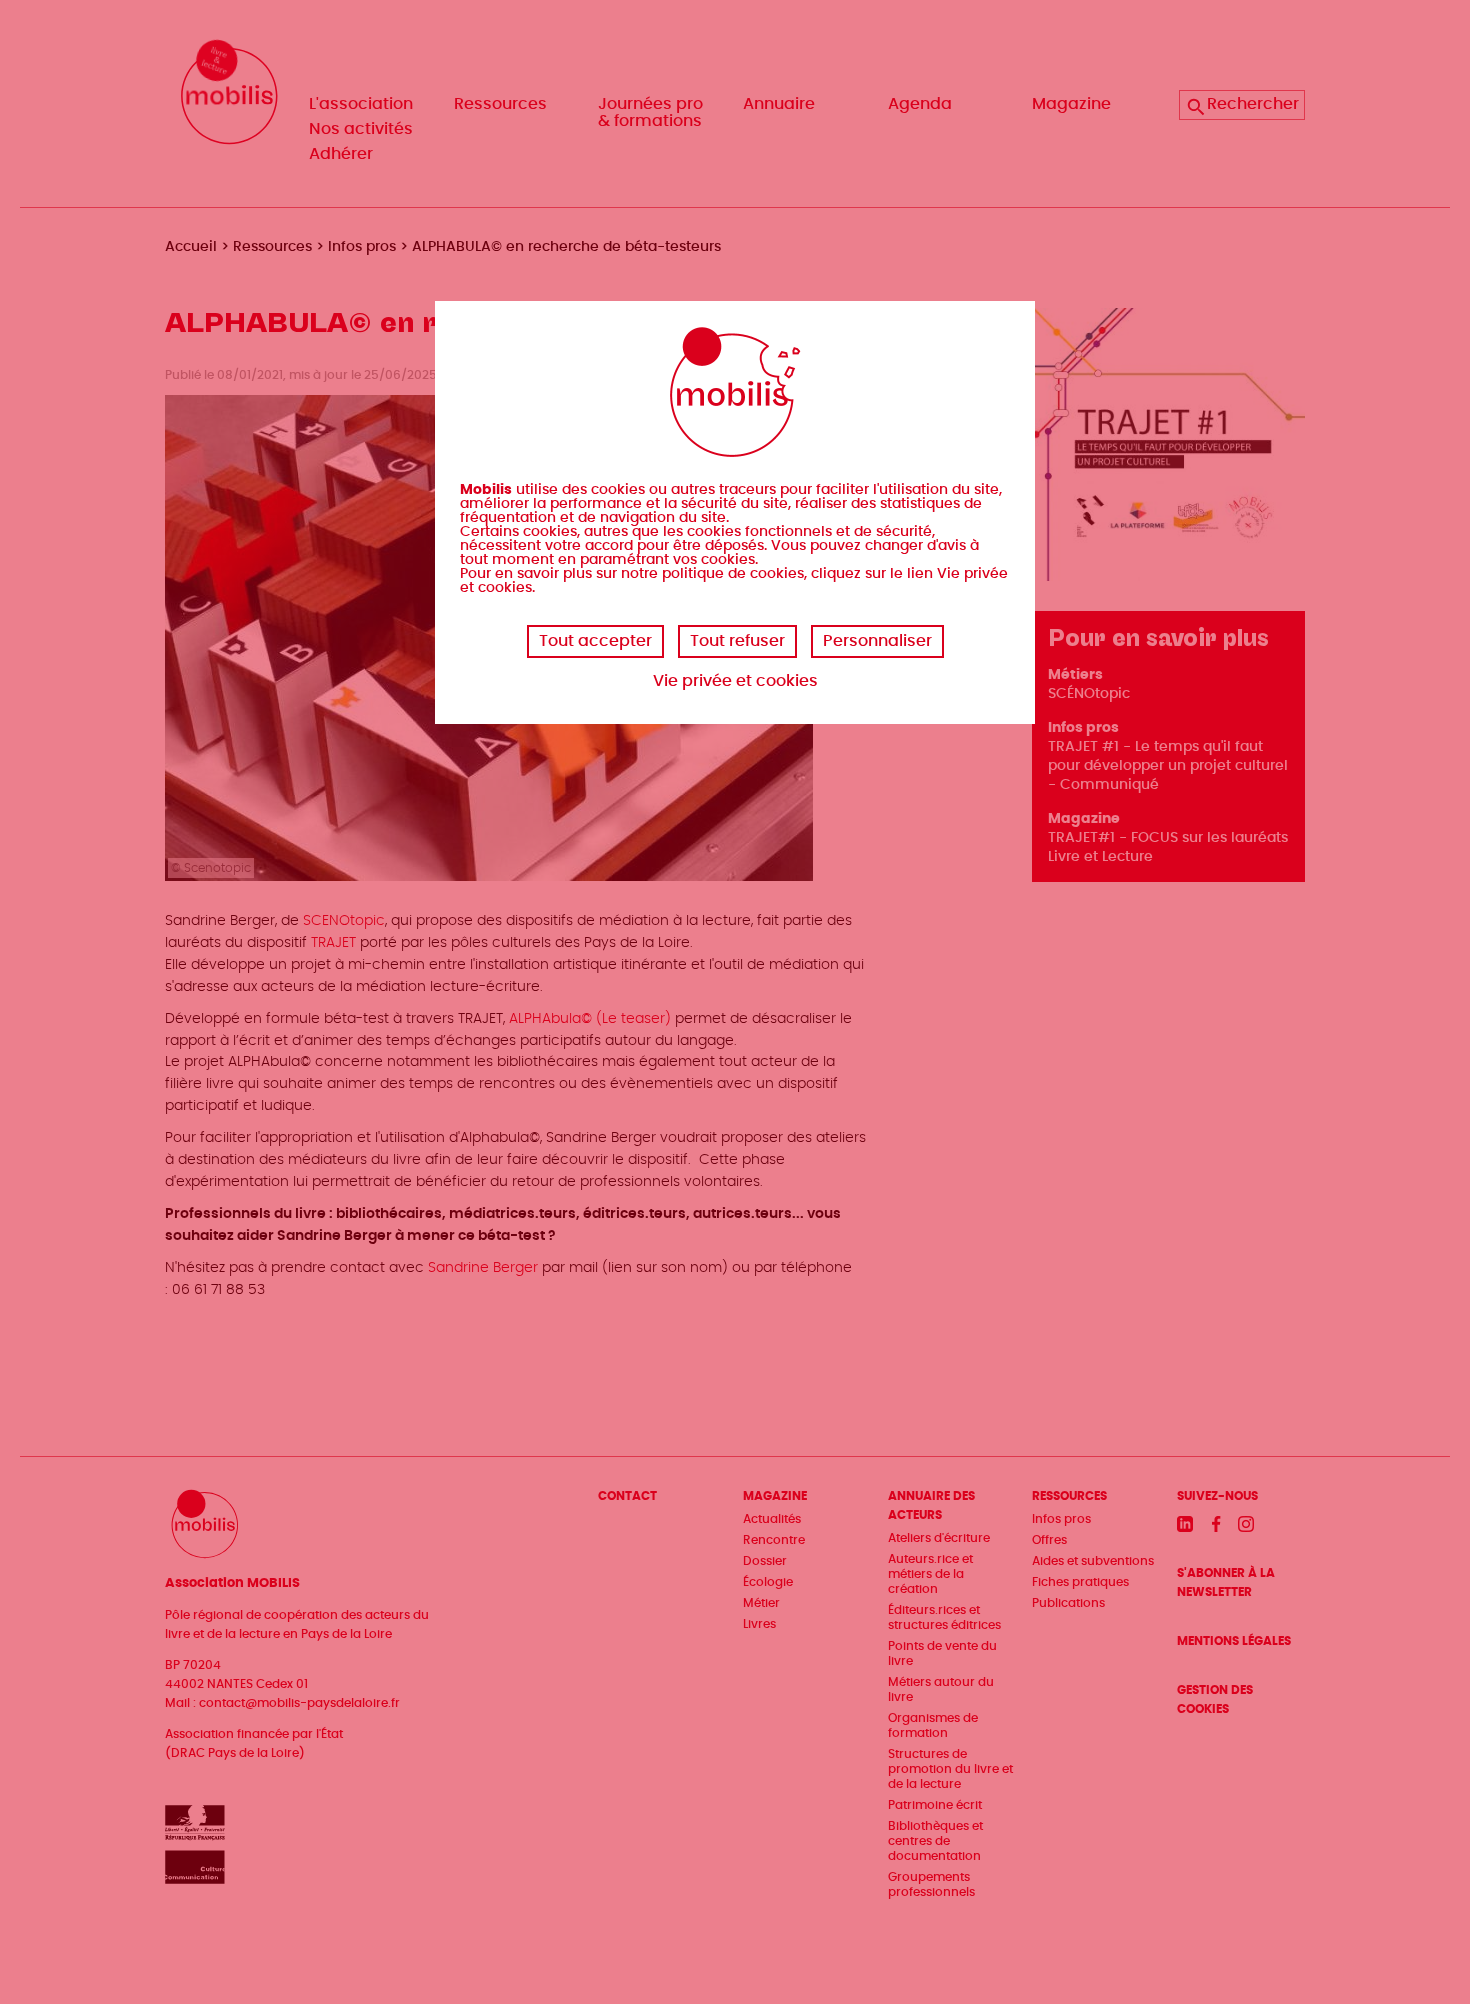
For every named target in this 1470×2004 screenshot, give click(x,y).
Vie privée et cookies (735, 681)
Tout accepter (595, 641)
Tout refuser (737, 641)
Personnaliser (877, 641)
